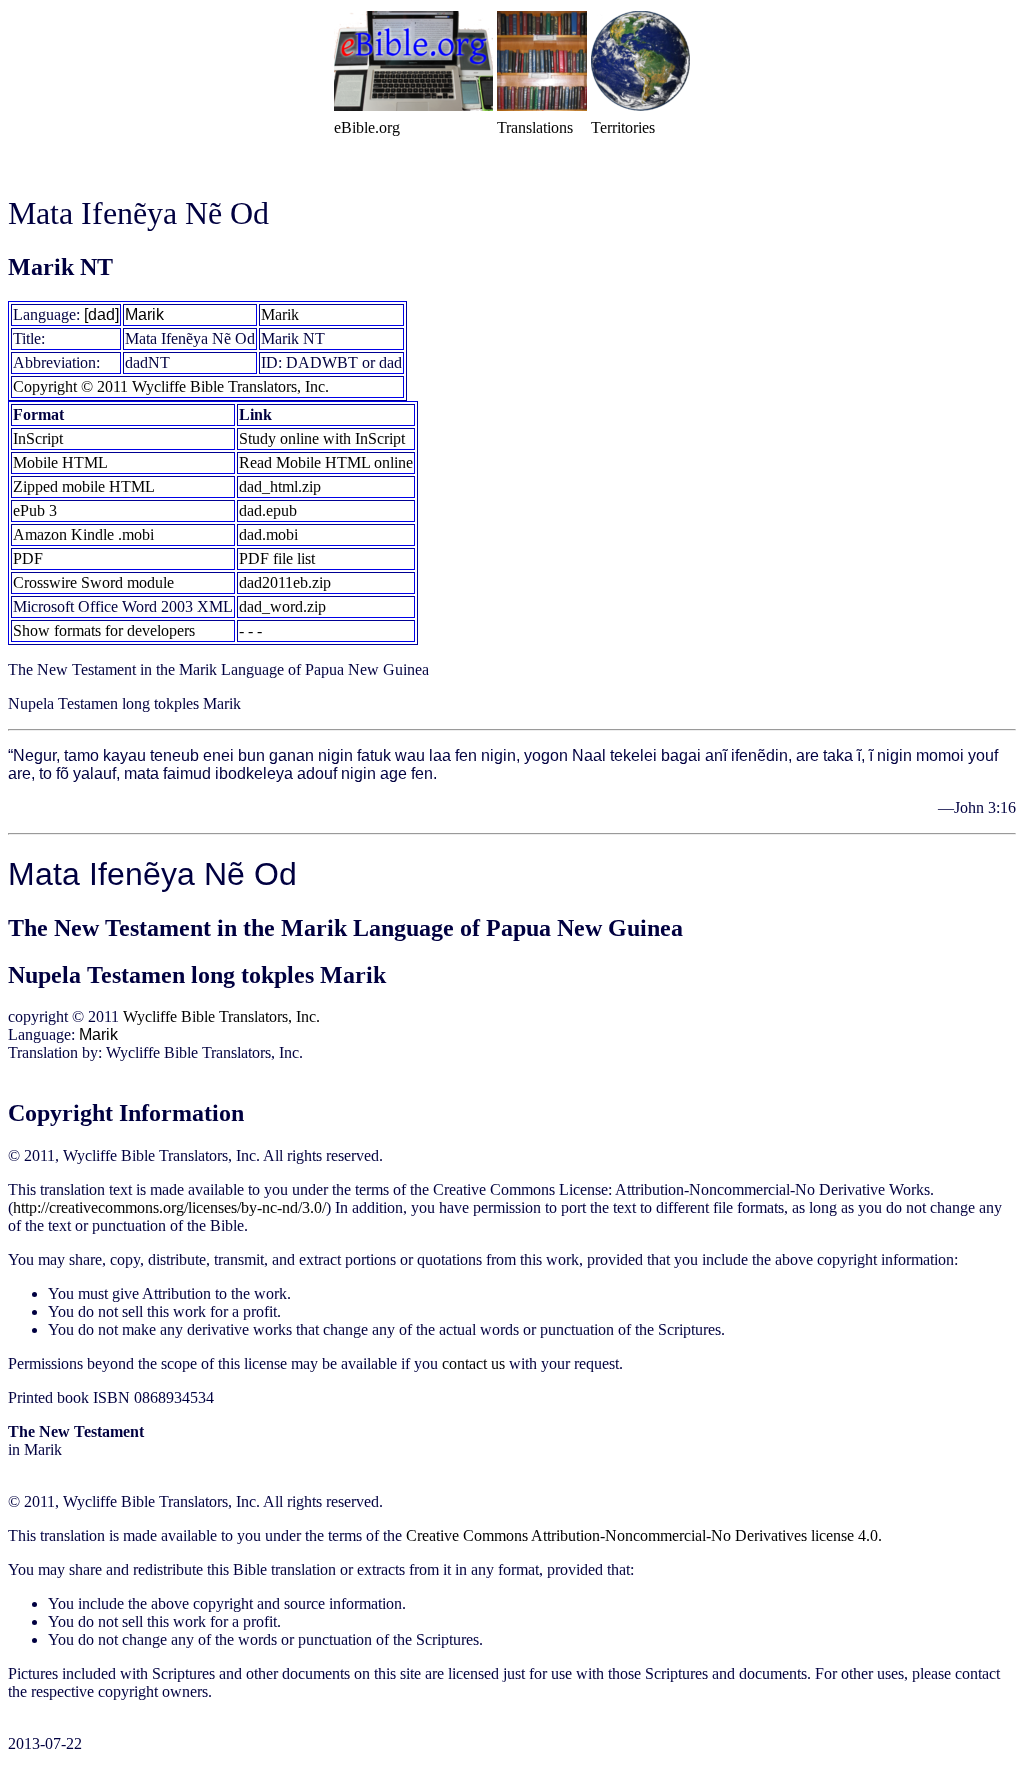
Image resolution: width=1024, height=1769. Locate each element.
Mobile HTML (60, 462)
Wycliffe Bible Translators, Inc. (221, 1016)
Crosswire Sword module (93, 582)
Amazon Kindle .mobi (83, 534)
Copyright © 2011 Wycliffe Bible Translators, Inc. (171, 386)
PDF (28, 558)
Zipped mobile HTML (84, 486)
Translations (535, 127)
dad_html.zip (280, 486)
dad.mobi (268, 534)
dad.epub (268, 510)
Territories (623, 127)
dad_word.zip (282, 606)
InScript (38, 438)
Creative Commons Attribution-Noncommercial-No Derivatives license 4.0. (644, 1535)
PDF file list (277, 558)
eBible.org (367, 127)
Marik (144, 314)
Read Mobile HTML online (326, 462)
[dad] (101, 314)
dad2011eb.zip (285, 582)
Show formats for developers (104, 630)
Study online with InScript (322, 438)
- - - (250, 630)
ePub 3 (35, 510)
